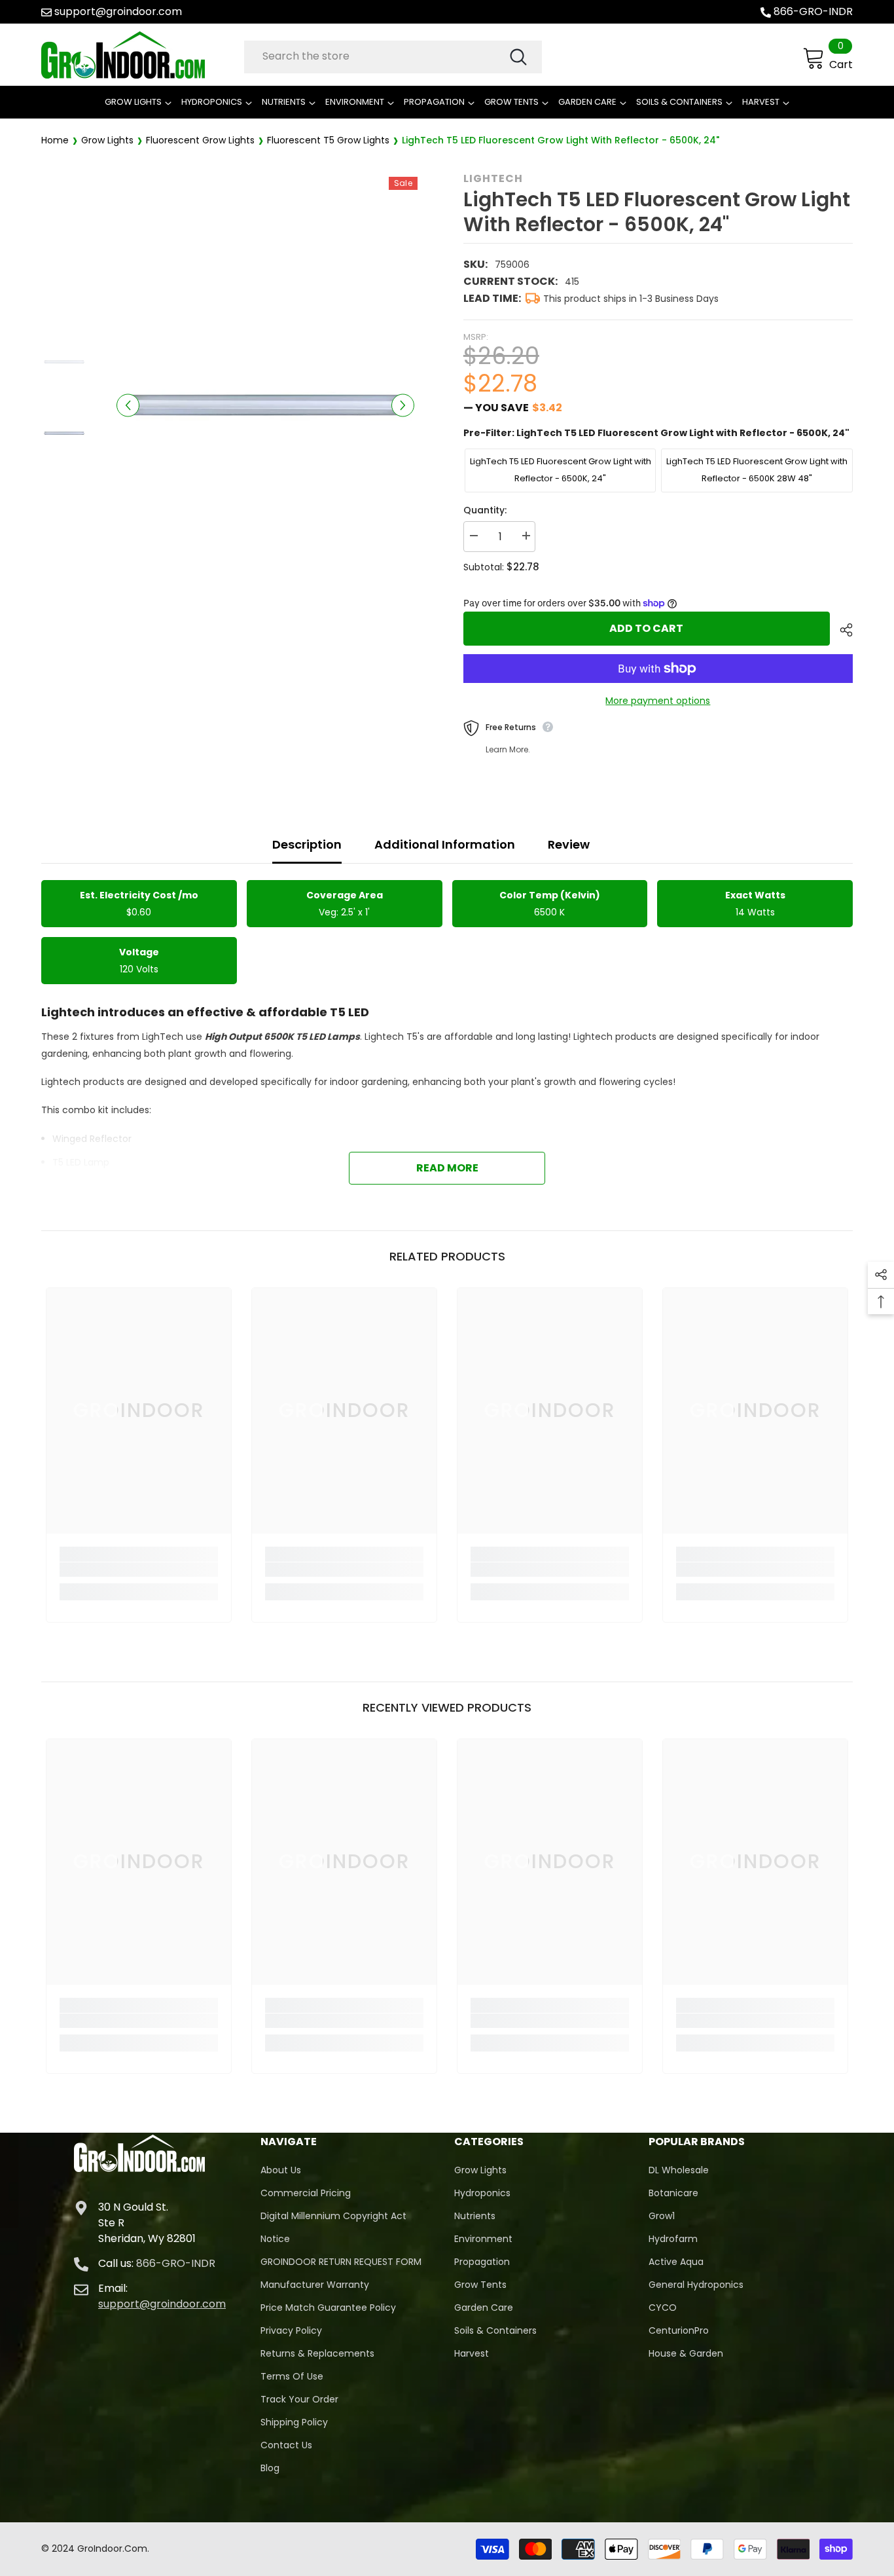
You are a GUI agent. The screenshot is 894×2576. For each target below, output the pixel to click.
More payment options (658, 701)
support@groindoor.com (118, 11)
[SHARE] (841, 630)
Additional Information (445, 844)
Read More (447, 1168)
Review (569, 844)
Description (307, 844)
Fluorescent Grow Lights (200, 140)
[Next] (403, 405)
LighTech (493, 178)
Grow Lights (107, 140)
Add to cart (646, 628)
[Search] (393, 57)
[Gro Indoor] (139, 55)
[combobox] (376, 56)
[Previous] (128, 405)
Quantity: (485, 510)
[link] (139, 1570)
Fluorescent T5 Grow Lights (328, 140)
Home (55, 140)
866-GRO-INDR (813, 11)
